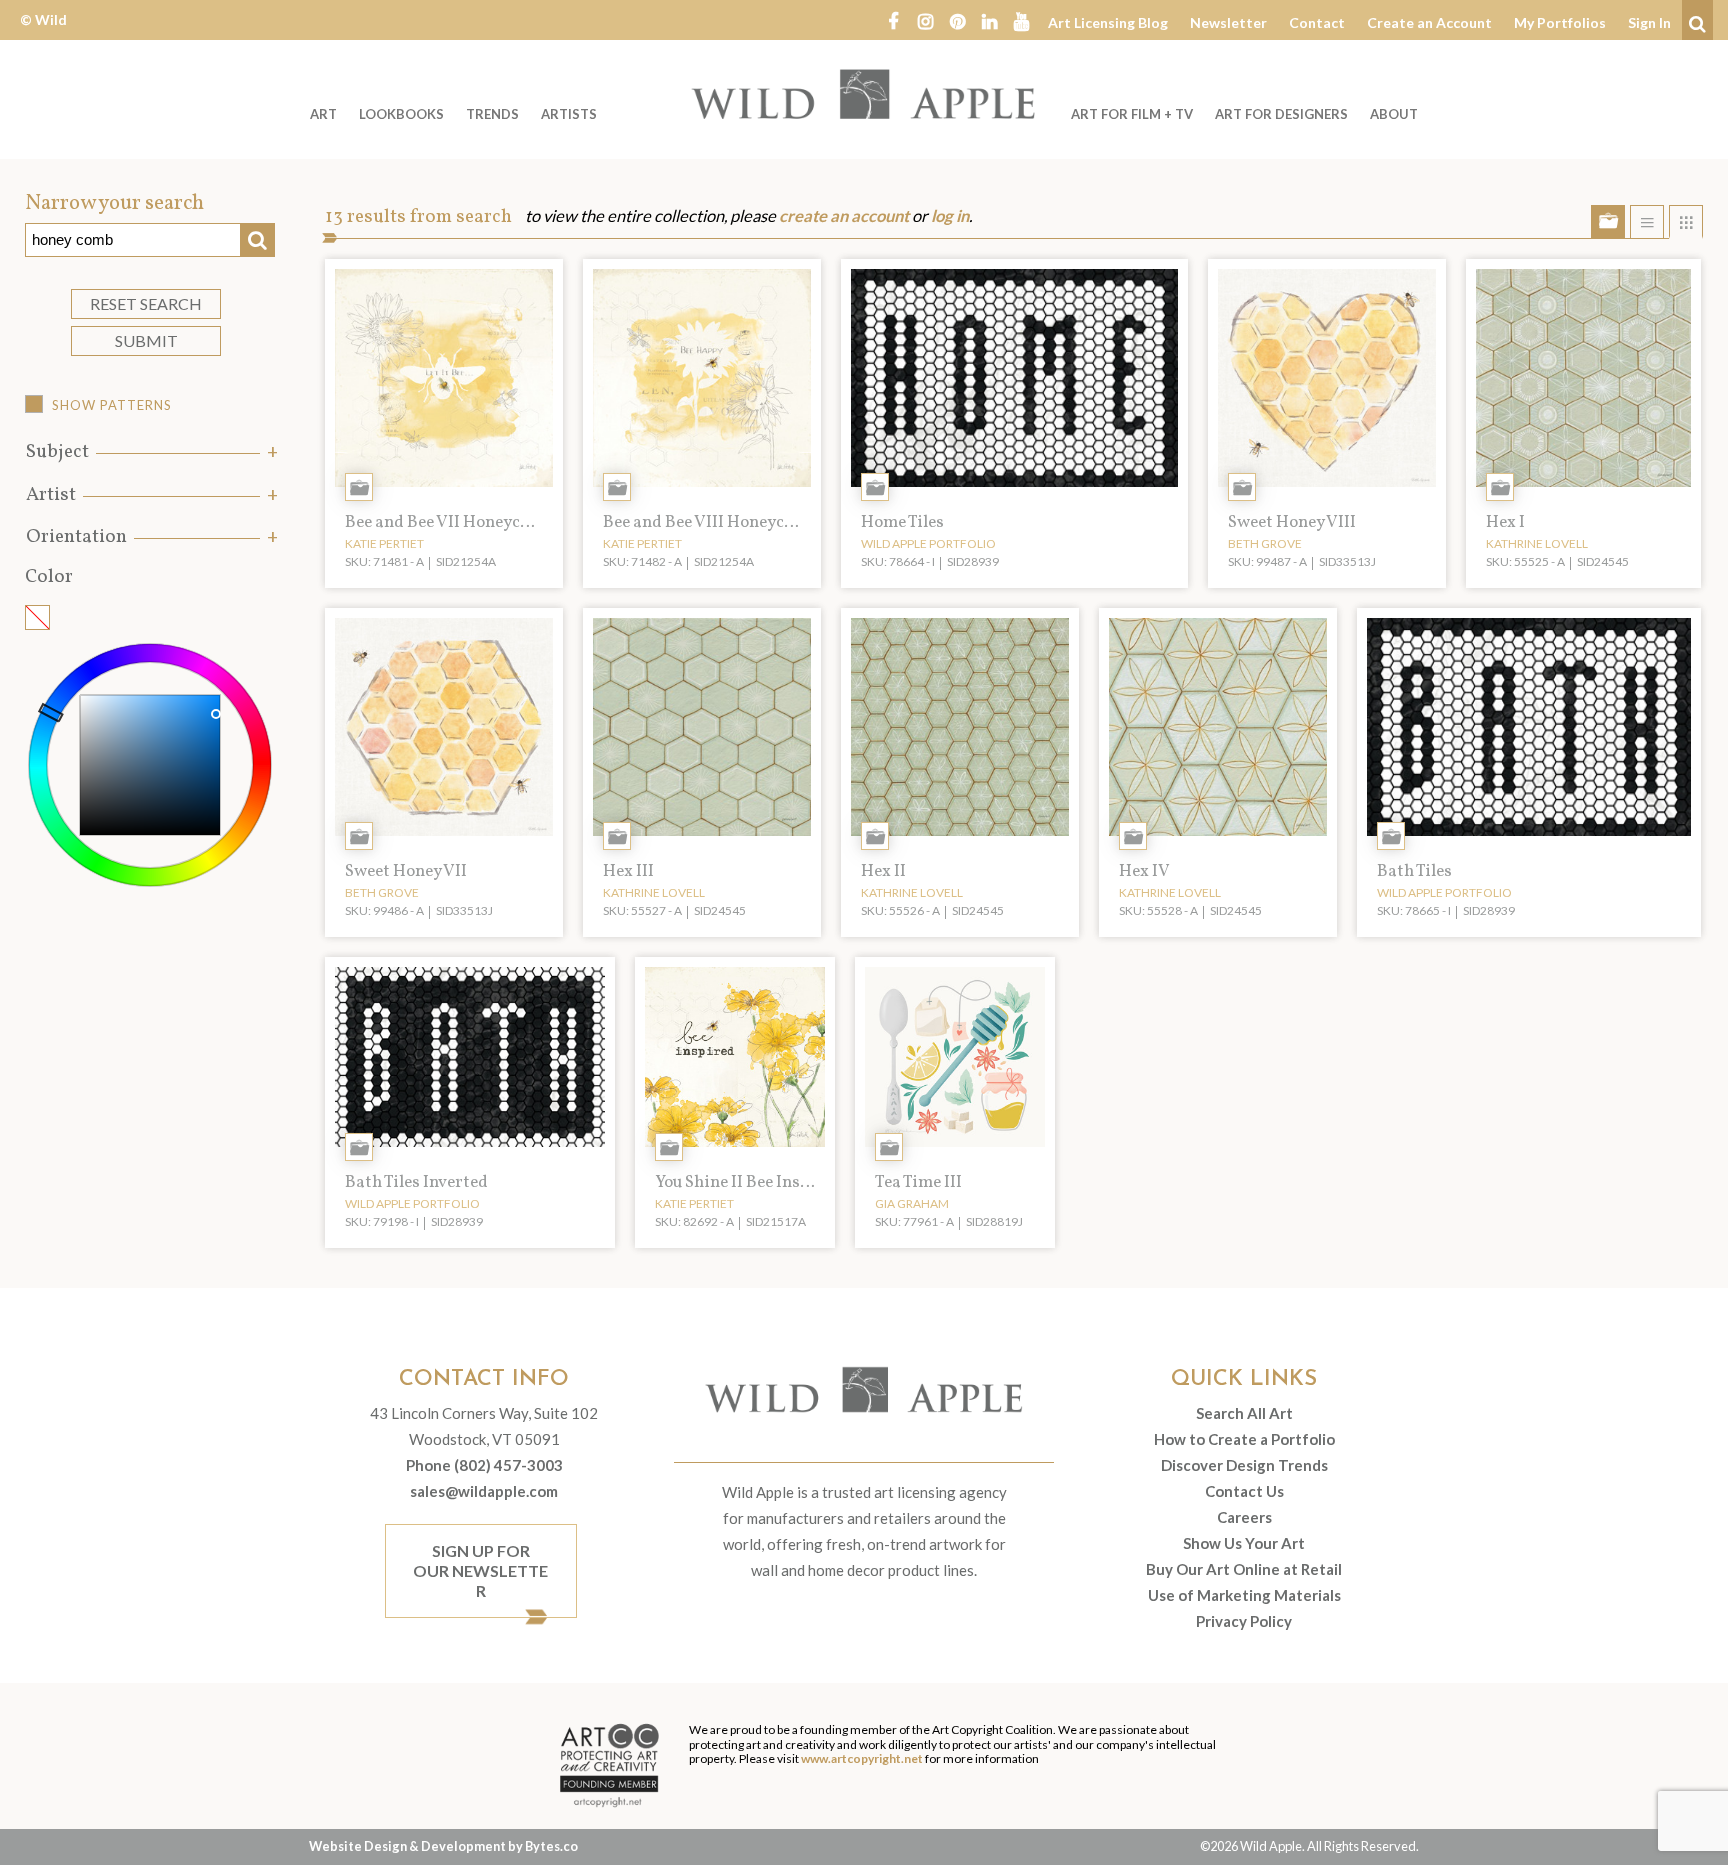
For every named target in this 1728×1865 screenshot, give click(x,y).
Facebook (893, 20)
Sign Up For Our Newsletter (480, 1570)
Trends (492, 114)
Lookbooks (401, 114)
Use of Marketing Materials (1244, 1595)
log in (950, 216)
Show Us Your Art (1244, 1543)
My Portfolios (1560, 22)
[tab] (150, 452)
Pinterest (957, 20)
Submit (146, 340)
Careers (1244, 1517)
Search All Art (1244, 1413)
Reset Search (146, 303)
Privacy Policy (1244, 1621)
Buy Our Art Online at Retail (1244, 1569)
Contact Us (1244, 1491)
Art (323, 114)
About (1394, 114)
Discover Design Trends (1244, 1465)
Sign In (1649, 22)
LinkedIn (989, 20)
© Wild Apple (43, 34)
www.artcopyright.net (862, 1758)
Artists (569, 114)
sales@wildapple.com (484, 1491)
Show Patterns (112, 405)
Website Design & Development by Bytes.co (443, 1846)
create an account (844, 216)
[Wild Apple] (864, 94)
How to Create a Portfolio (1244, 1439)
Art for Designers (1281, 114)
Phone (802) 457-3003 (484, 1465)
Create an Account (1429, 22)
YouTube (1021, 20)
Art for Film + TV (1132, 114)
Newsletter (1228, 22)
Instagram (925, 20)
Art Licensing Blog (1108, 22)
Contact (1317, 22)
